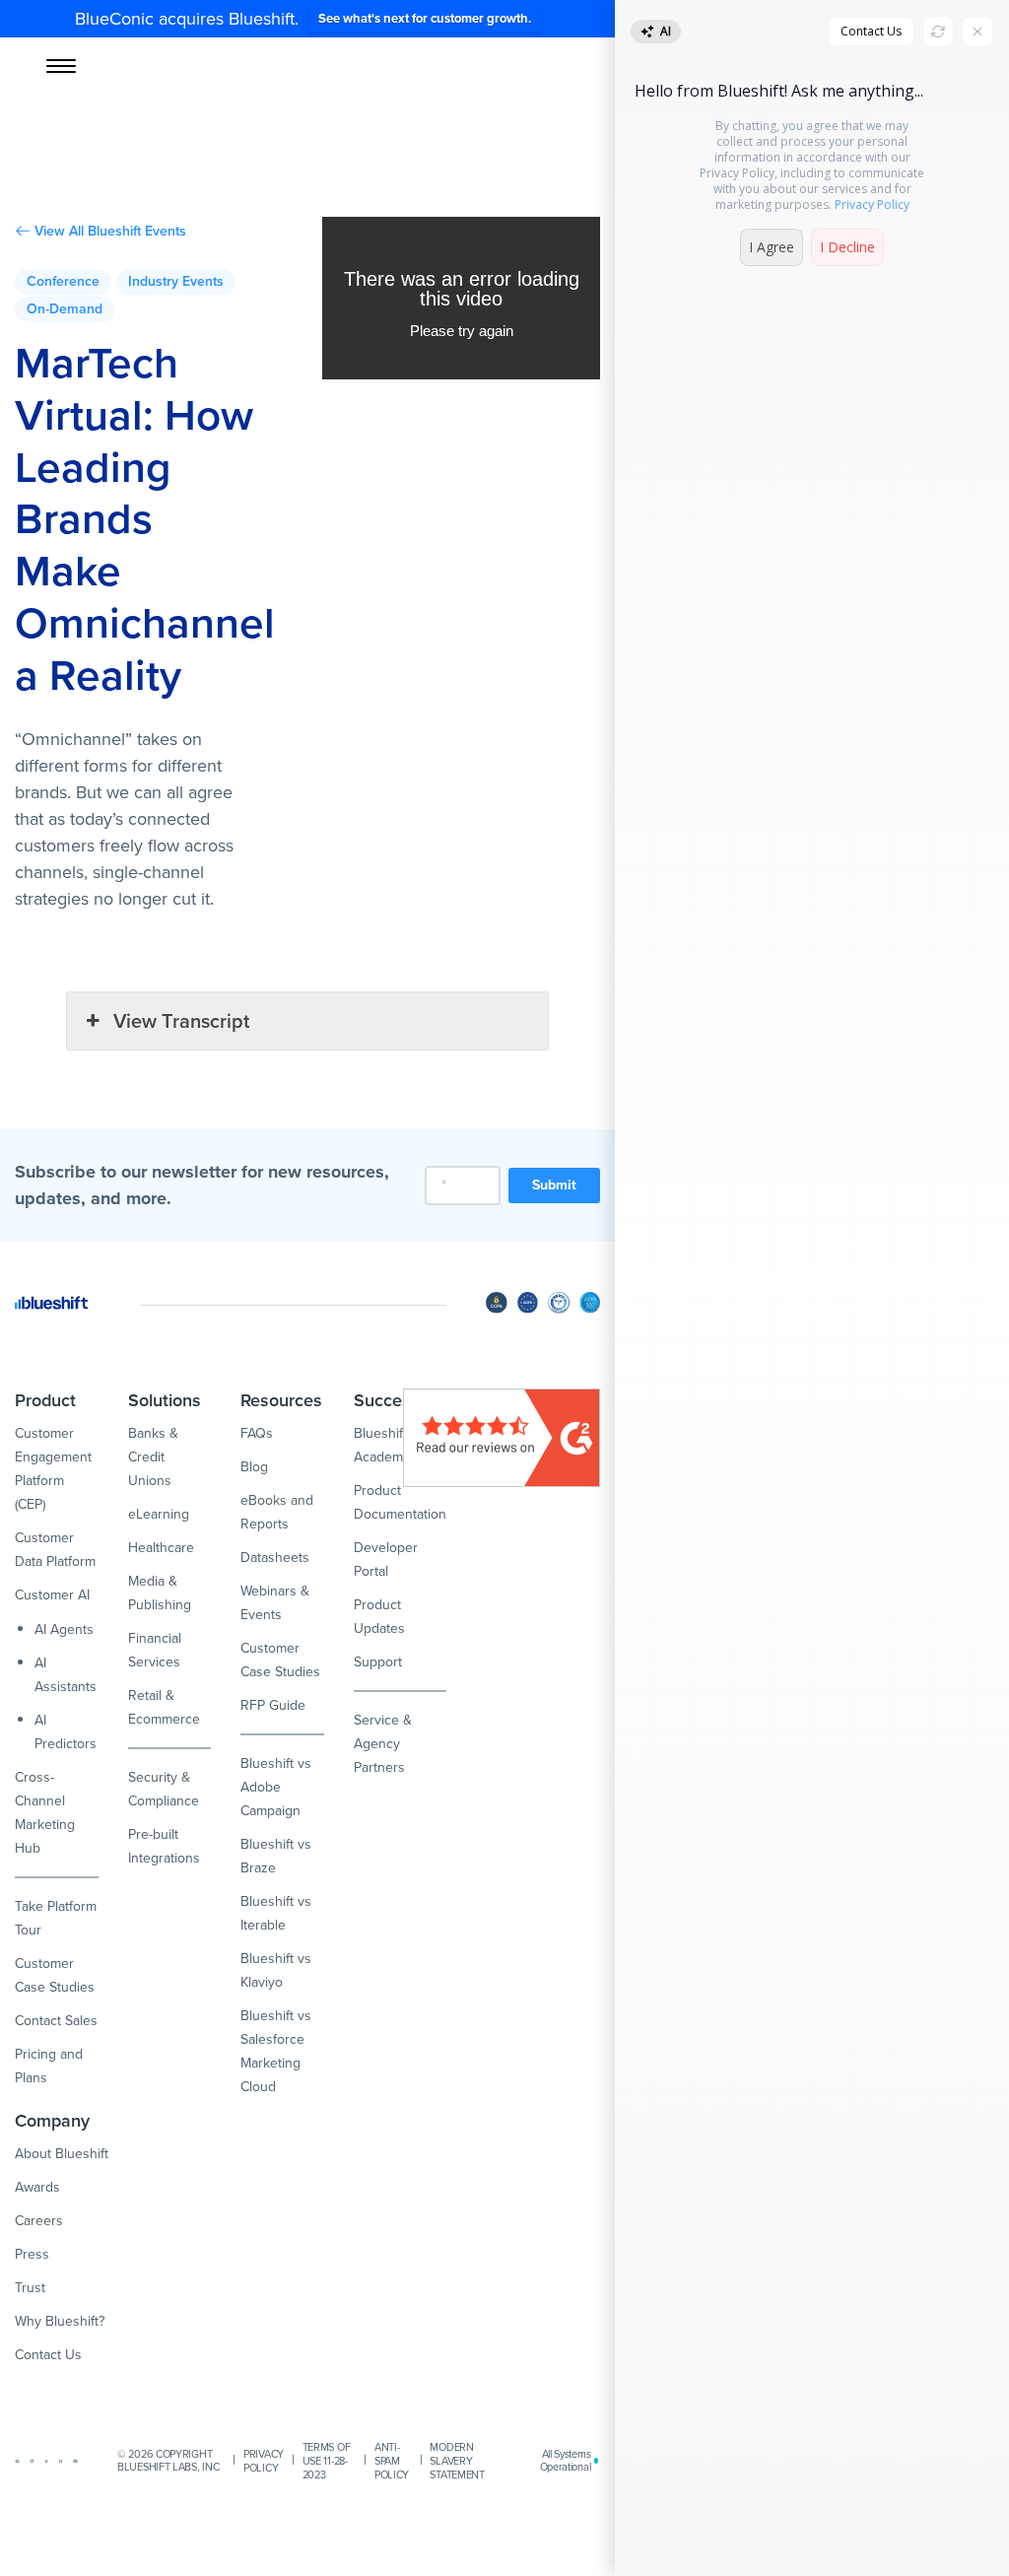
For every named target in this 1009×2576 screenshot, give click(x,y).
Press (32, 2254)
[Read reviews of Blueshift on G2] (502, 1438)
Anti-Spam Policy (392, 2461)
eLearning (159, 1514)
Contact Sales (56, 2021)
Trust (30, 2288)
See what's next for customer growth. (425, 18)
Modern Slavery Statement (457, 2461)
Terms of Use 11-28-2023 (327, 2461)
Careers (39, 2221)
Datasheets (275, 1558)
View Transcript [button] (181, 1021)
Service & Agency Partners (383, 1744)
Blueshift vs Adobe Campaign (276, 1787)
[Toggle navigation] (61, 66)
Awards (37, 2187)
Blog (254, 1467)
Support (378, 1662)
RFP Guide (273, 1705)
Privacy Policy (264, 2461)
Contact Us (48, 2355)
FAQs (257, 1433)
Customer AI (52, 1595)
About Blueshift (62, 2154)
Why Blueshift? (60, 2321)
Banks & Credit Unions (153, 1457)
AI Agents (64, 1629)
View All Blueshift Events (110, 232)
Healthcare (161, 1548)
